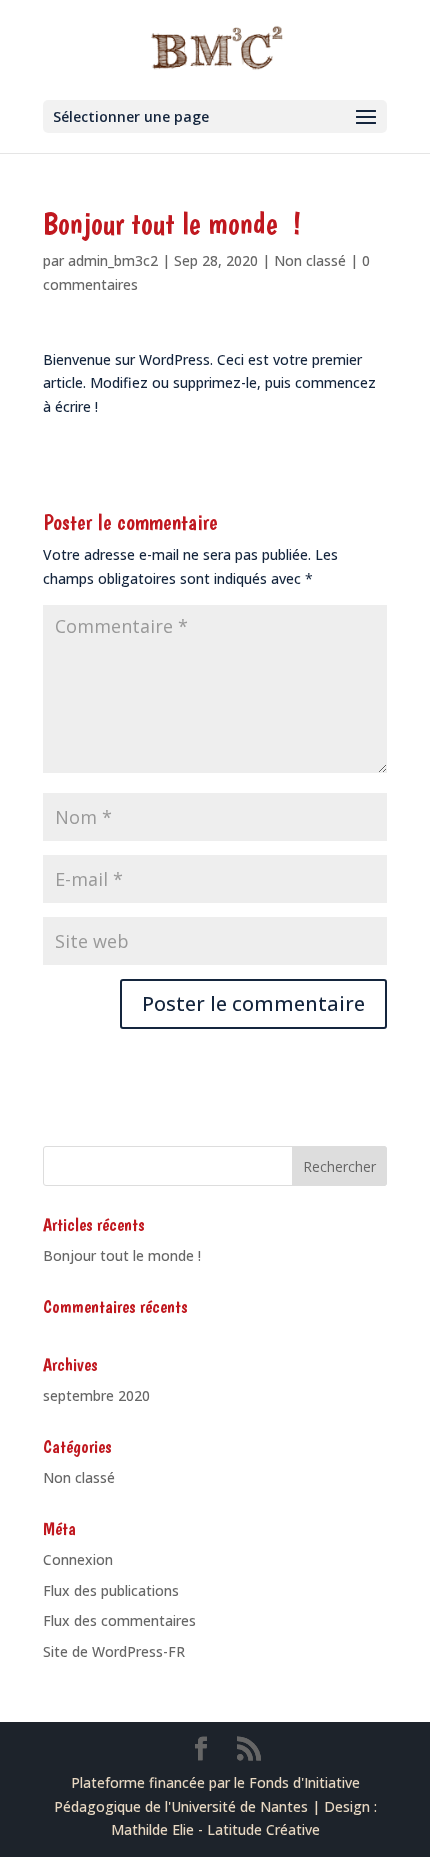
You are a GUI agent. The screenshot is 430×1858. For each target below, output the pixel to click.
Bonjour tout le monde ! (122, 1255)
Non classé (310, 260)
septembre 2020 (96, 1395)
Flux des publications (111, 1590)
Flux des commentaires (119, 1620)
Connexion (78, 1559)
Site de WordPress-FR (114, 1651)
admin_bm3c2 (113, 260)
